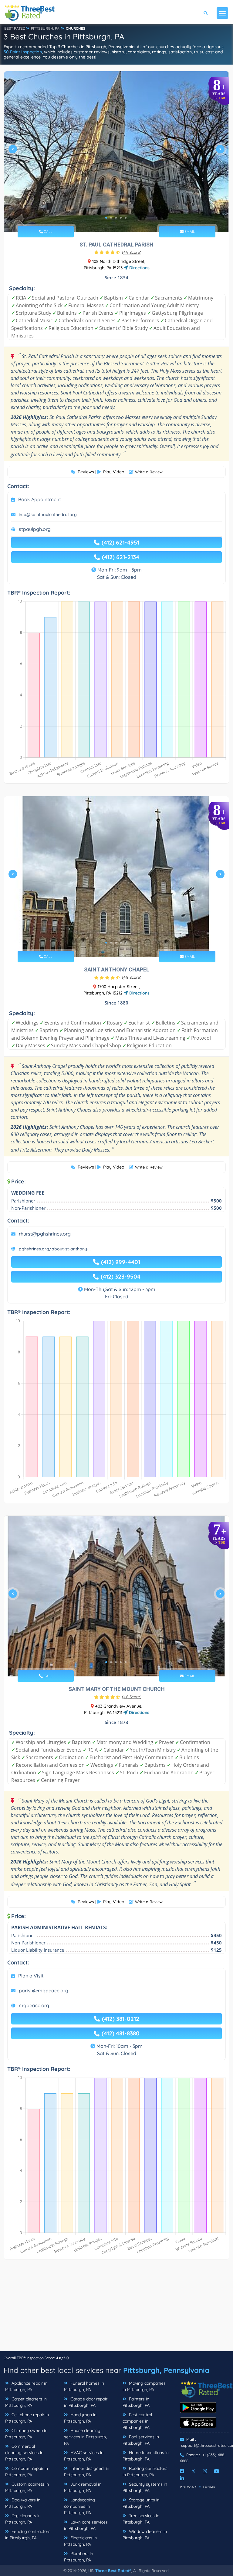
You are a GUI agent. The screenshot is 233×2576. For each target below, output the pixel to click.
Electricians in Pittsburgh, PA (80, 2541)
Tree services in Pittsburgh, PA (141, 2519)
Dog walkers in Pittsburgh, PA (23, 2503)
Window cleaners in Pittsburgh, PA (145, 2535)
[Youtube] (217, 2471)
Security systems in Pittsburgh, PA (145, 2487)
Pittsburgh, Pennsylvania (166, 2370)
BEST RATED (15, 28)
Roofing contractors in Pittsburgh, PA (145, 2472)
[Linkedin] (182, 2478)
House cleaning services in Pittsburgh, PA (85, 2437)
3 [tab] (116, 218)
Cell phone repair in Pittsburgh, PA (27, 2418)
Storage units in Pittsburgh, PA (141, 2503)
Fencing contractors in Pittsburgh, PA (28, 2535)
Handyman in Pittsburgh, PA (80, 2418)
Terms (209, 2487)
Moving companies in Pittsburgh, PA (144, 2386)
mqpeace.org (34, 2005)
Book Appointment (40, 499)
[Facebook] (182, 2471)
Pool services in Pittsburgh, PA (141, 2440)
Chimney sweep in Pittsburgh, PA (26, 2434)
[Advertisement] (116, 2309)
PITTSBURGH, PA (45, 28)
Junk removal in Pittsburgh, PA (83, 2487)
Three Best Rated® (113, 2571)
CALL (47, 231)
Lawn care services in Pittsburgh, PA (86, 2525)
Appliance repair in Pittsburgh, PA (26, 2386)
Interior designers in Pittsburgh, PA (87, 2472)
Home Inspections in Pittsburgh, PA (146, 2456)
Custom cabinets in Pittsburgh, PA (27, 2487)
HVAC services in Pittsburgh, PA (84, 2456)
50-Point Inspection (23, 52)
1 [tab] (106, 218)
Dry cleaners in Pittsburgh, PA (23, 2519)
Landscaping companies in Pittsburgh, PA (79, 2506)
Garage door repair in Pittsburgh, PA (86, 2402)
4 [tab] (121, 218)
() (132, 252)
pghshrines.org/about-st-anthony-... (55, 1249)
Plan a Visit (31, 1976)
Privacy (189, 2487)
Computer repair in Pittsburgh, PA (27, 2472)
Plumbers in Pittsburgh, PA (79, 2557)
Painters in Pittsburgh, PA (136, 2402)
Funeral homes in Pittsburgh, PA (84, 2386)
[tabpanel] (116, 152)
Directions (139, 268)
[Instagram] (205, 2471)
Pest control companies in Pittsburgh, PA (137, 2421)
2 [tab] (111, 218)
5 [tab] (126, 218)
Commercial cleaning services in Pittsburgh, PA (24, 2453)
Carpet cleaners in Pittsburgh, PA (26, 2402)
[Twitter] (193, 2471)
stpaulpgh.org (35, 529)
